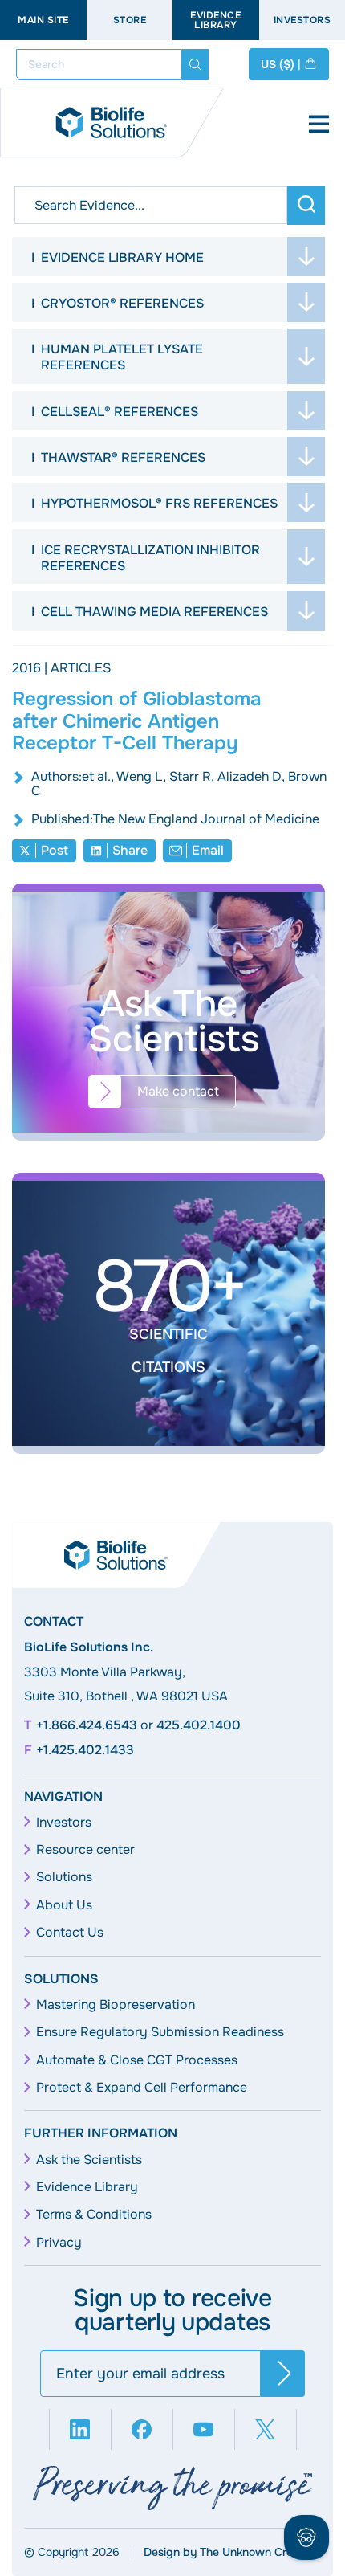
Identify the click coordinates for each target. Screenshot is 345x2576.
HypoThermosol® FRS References (159, 503)
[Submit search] (195, 64)
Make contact (178, 1091)
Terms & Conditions (94, 2215)
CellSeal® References (120, 412)
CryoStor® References (122, 303)
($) (281, 64)
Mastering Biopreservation (116, 2005)
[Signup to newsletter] (283, 2374)
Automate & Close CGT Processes (137, 2060)
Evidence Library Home (122, 257)
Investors (64, 1823)
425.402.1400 (199, 1725)
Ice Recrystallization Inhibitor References (150, 558)
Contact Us (70, 1933)
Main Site (43, 20)
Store (130, 20)
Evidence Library (215, 20)
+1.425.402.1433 (85, 1750)
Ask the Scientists (89, 2160)
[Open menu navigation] (319, 125)
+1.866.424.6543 (87, 1725)
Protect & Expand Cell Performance (142, 2088)
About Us (64, 1905)
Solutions (64, 1877)
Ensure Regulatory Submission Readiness (160, 2032)
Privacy (59, 2243)
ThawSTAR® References (123, 457)
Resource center (85, 1850)
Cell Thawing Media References (154, 612)
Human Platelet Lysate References (122, 357)
